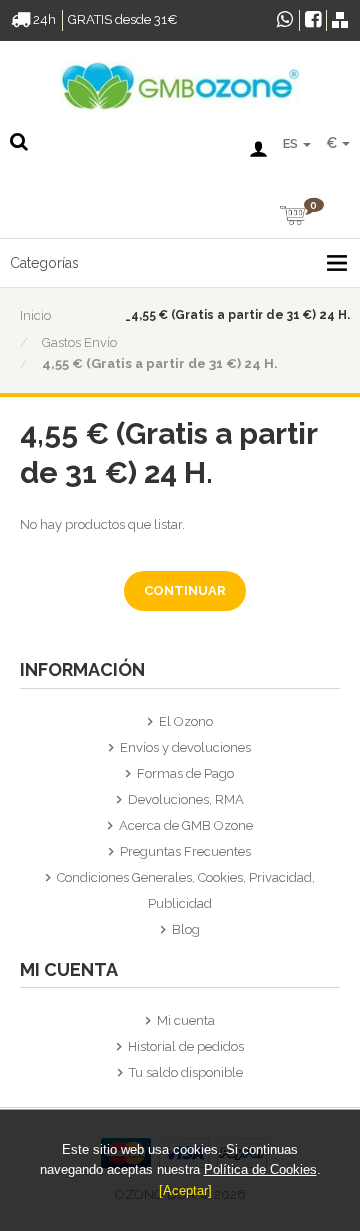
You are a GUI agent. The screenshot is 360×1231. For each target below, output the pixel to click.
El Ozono (186, 721)
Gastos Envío (79, 342)
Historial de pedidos (186, 1046)
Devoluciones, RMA (186, 799)
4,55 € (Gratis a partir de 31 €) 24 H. (160, 363)
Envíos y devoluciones (185, 747)
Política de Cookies (260, 1169)
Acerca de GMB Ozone (186, 825)
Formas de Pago (185, 773)
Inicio (35, 315)
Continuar (185, 590)
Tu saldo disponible (186, 1072)
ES (292, 143)
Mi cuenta (186, 1020)
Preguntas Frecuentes (185, 851)
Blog (186, 929)
